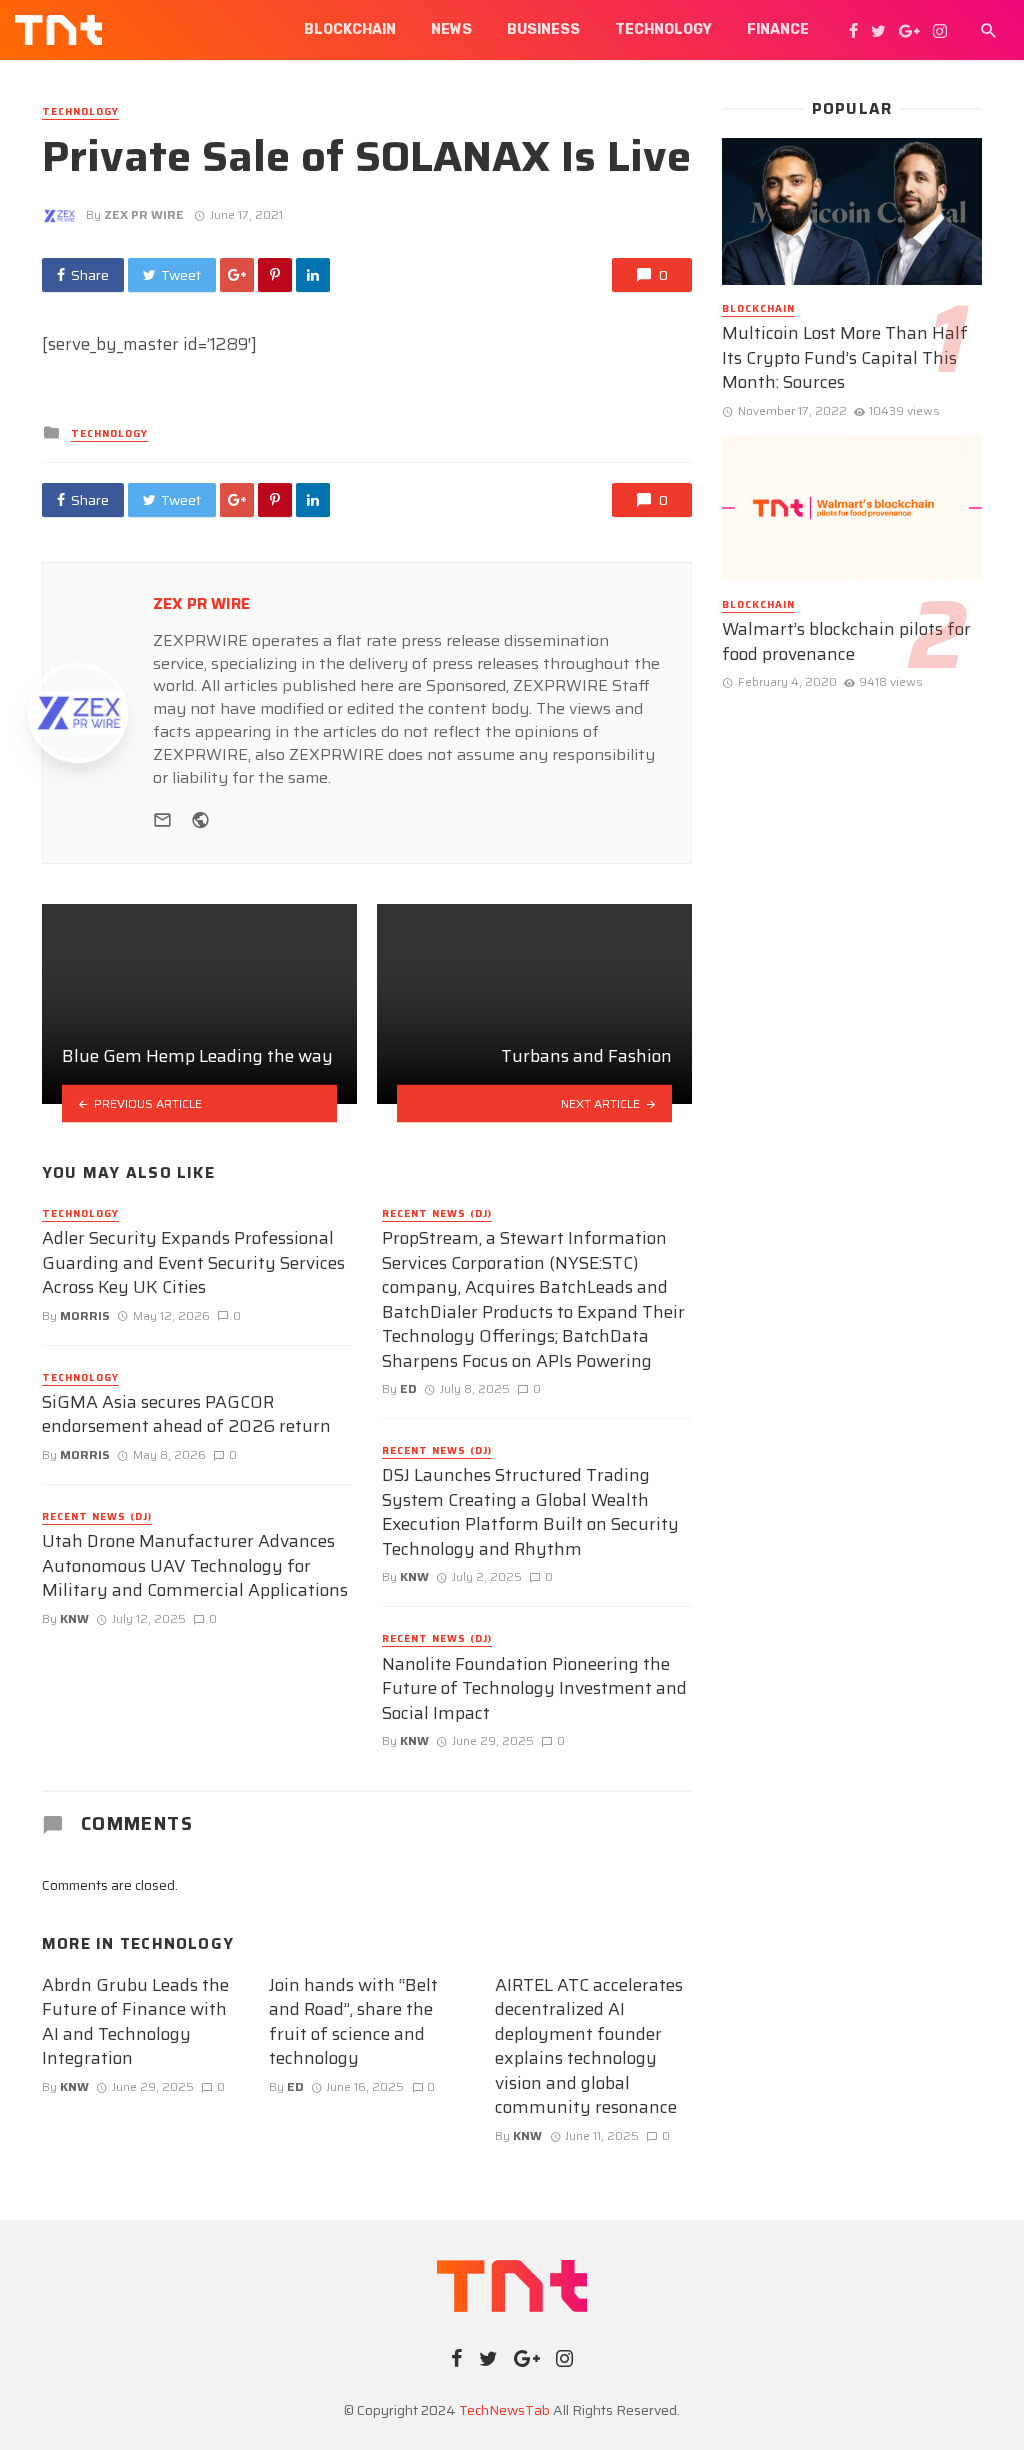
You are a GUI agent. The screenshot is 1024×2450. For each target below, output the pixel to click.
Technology (663, 29)
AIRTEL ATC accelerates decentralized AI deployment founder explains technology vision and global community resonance (589, 2046)
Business (543, 29)
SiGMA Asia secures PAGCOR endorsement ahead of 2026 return (186, 1414)
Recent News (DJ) (97, 1517)
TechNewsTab (504, 2410)
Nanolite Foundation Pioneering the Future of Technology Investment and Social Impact (534, 1689)
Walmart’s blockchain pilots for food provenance (846, 641)
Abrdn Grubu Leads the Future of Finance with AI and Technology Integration (135, 2022)
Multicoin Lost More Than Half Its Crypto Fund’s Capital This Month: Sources (845, 358)
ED (408, 1388)
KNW (74, 1618)
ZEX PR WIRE (144, 214)
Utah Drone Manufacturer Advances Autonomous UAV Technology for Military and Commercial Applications (195, 1566)
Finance (778, 29)
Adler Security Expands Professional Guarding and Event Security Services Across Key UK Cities (193, 1263)
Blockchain (350, 29)
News (451, 29)
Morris (85, 1315)
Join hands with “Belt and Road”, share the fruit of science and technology (353, 2022)
